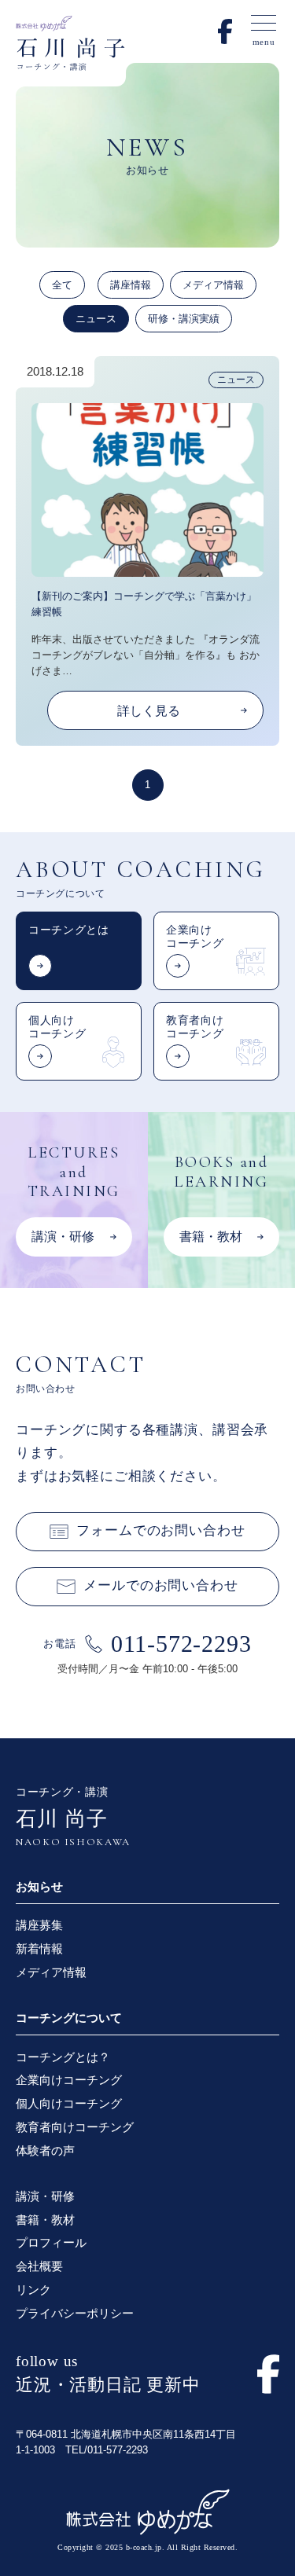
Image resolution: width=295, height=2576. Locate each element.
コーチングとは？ (63, 2057)
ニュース (96, 319)
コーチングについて (69, 2018)
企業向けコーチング (69, 2080)
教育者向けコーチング (75, 2127)
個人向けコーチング (69, 2103)
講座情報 (131, 285)
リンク (33, 2290)
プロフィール (51, 2242)
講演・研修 (45, 2196)
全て (62, 285)
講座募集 (39, 1925)
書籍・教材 (45, 2220)
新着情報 (39, 1949)
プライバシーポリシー (75, 2313)
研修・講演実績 (184, 319)
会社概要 (39, 2266)
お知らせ (39, 1886)
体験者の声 (45, 2150)
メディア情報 (213, 285)
